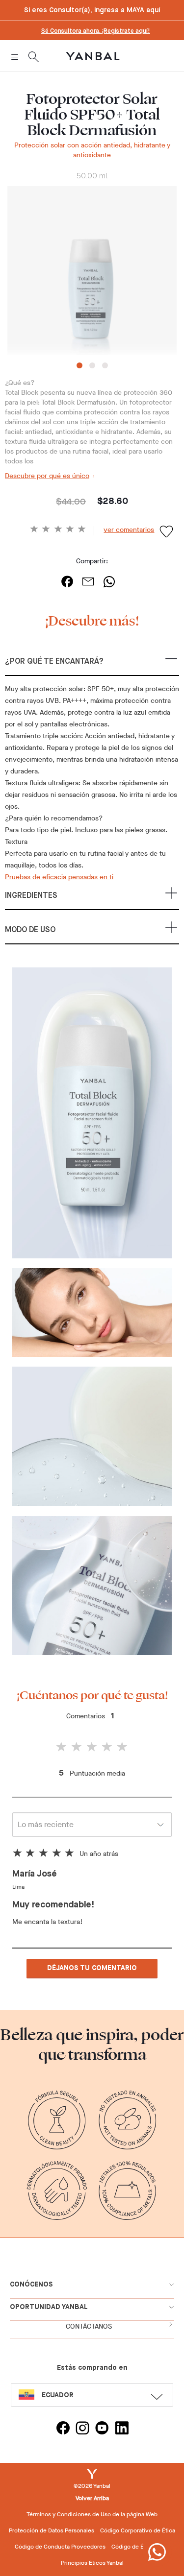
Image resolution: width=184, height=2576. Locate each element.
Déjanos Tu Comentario (92, 1968)
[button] (92, 666)
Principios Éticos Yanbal (92, 2563)
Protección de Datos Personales (52, 2530)
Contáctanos (89, 2326)
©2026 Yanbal (92, 2486)
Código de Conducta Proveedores (60, 2547)
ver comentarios (129, 530)
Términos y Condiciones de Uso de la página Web (92, 2514)
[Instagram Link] (82, 2429)
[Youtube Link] (102, 2429)
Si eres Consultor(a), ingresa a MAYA (92, 10)
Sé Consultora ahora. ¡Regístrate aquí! (96, 31)
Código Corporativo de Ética (138, 2530)
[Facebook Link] (63, 2429)
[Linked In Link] (122, 2429)
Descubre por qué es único (47, 476)
